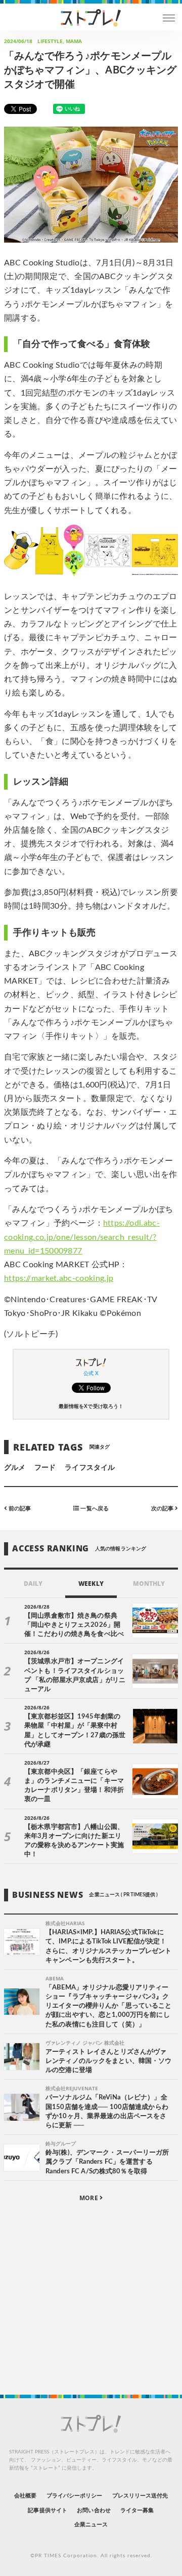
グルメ (15, 1468)
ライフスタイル (89, 1468)
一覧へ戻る (94, 1508)
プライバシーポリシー (75, 2496)
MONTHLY (149, 1584)
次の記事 (163, 1508)
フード (45, 1468)
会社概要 (25, 2496)
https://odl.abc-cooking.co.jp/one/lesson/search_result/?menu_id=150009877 (82, 1237)
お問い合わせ (94, 2510)
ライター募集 (137, 2510)
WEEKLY (91, 1584)
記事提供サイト (47, 2510)
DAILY (33, 1584)
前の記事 (19, 1508)
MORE (89, 2198)
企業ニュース (91, 2525)
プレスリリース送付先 (140, 2496)
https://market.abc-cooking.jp (59, 1278)
